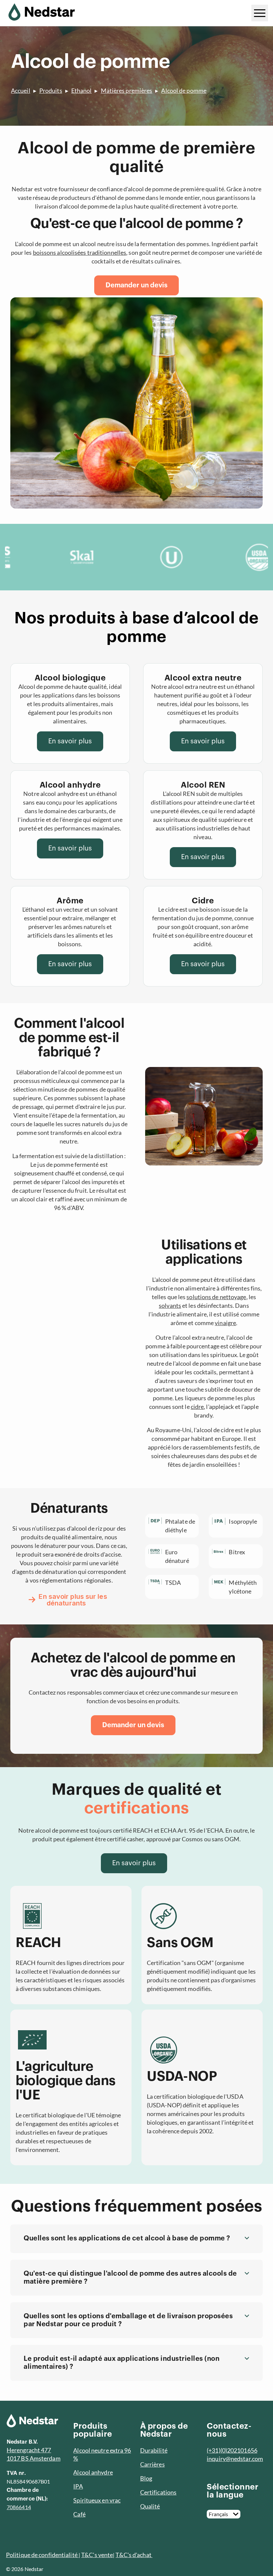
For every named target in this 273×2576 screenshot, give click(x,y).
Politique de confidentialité (42, 2555)
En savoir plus (70, 741)
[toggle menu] (260, 13)
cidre (197, 1407)
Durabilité (154, 2450)
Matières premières (127, 90)
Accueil (21, 90)
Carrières (152, 2464)
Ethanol (82, 90)
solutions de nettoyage (216, 1297)
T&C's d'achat (134, 2555)
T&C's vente (97, 2555)
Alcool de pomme (184, 90)
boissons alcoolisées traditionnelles (80, 252)
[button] (136, 2239)
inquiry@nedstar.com (235, 2459)
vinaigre (225, 1323)
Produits (51, 90)
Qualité (150, 2506)
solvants (170, 1305)
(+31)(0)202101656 (232, 2450)
